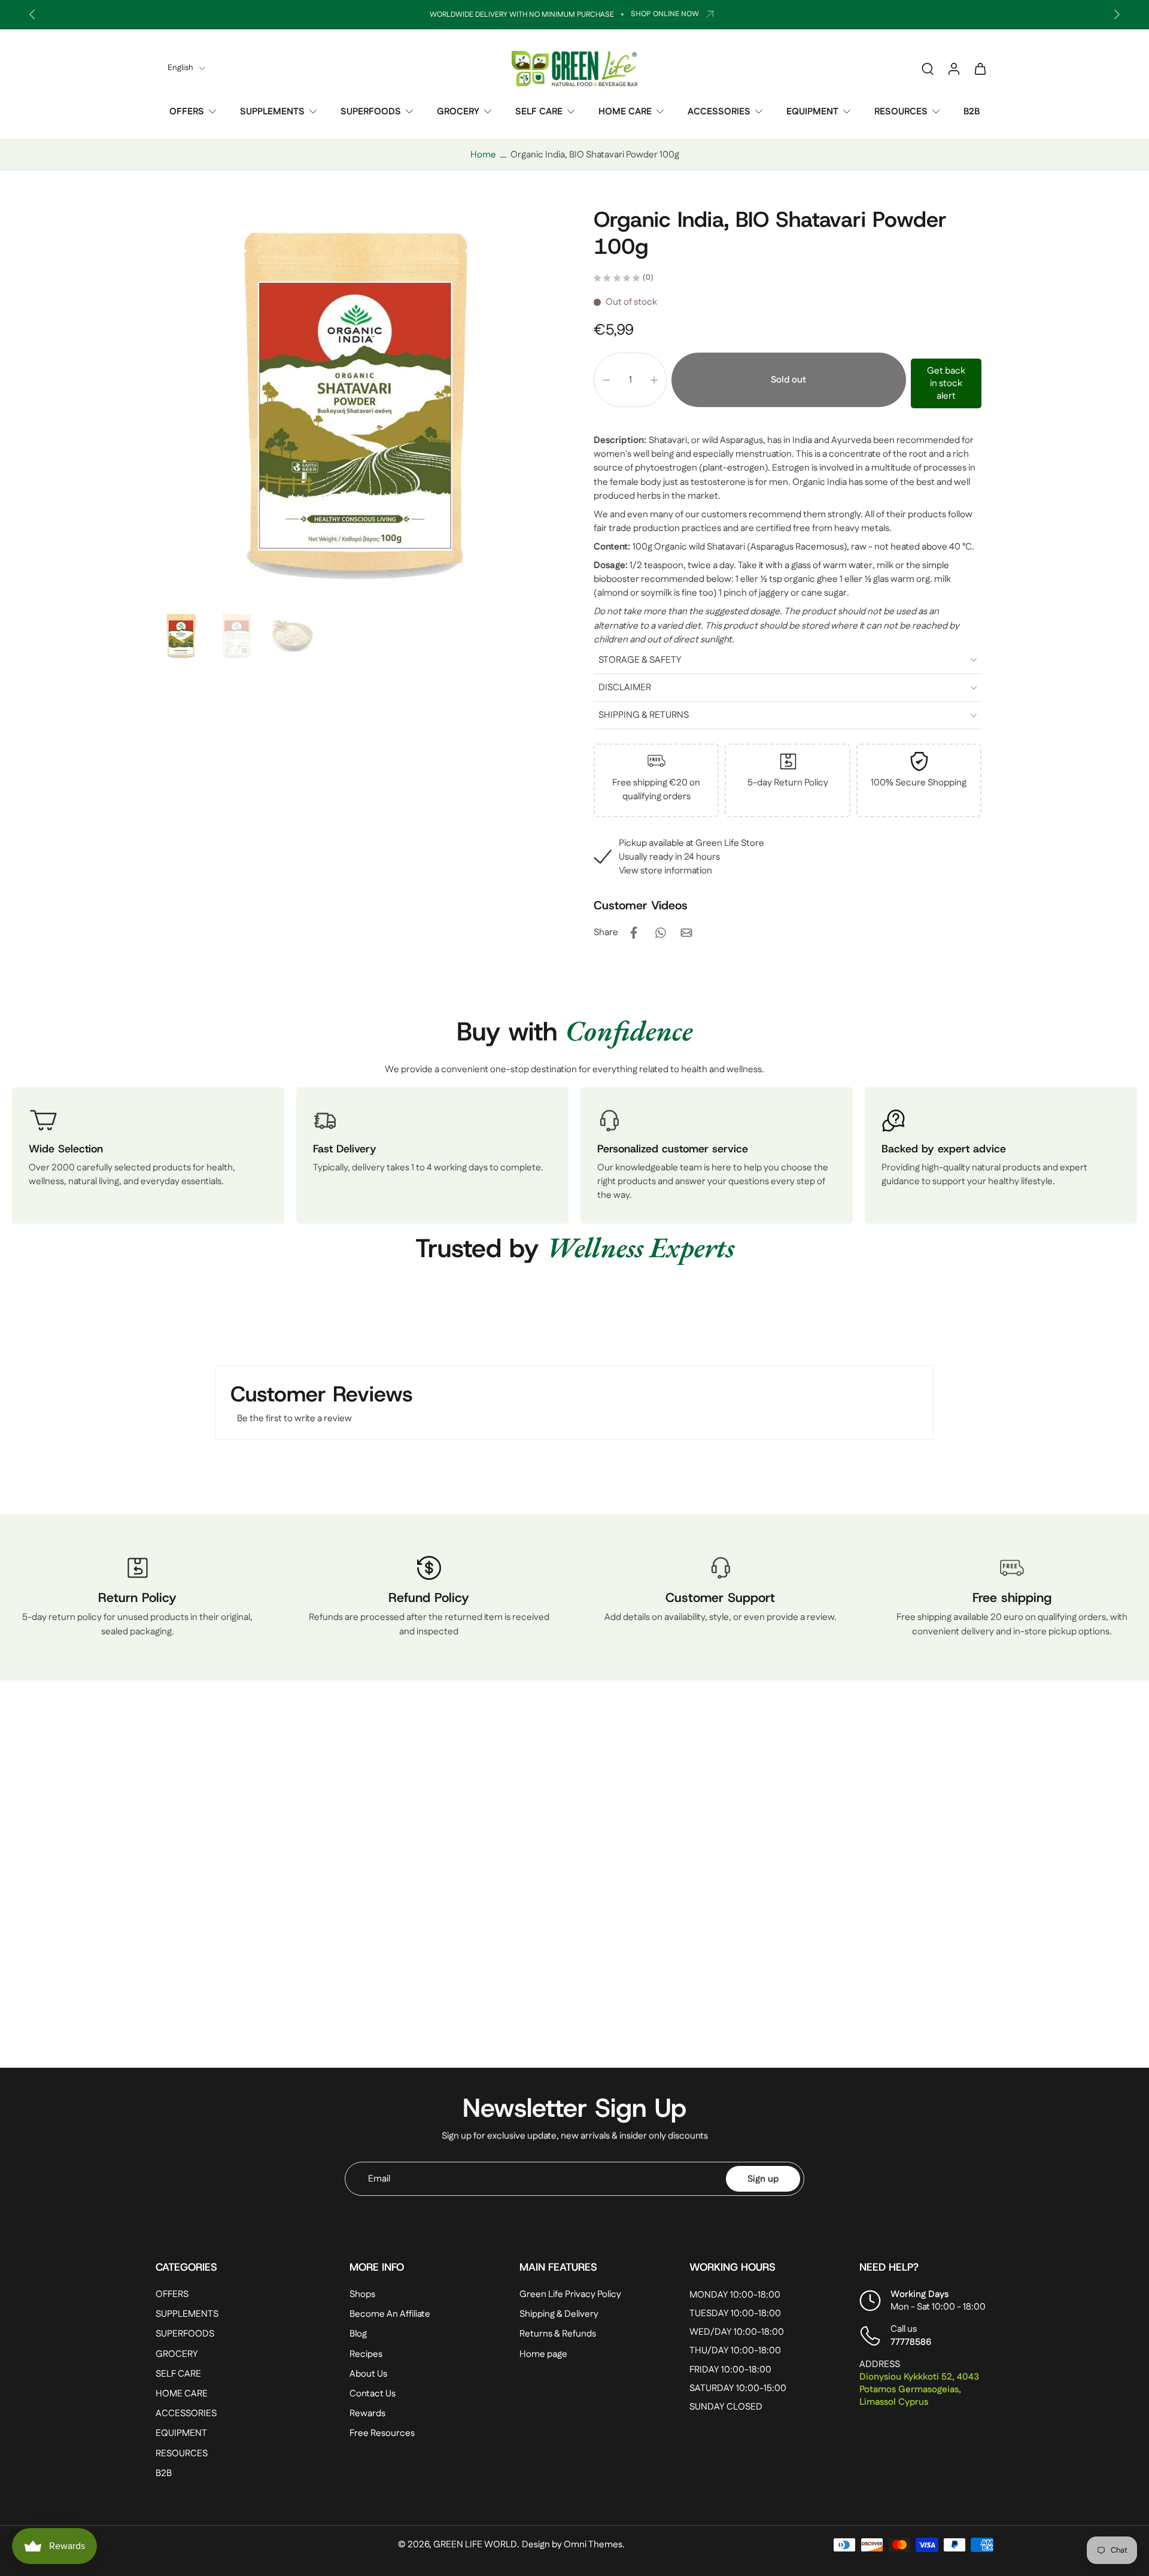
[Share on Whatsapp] (660, 933)
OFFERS (187, 112)
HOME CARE (625, 112)
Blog (358, 2334)
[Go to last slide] (32, 14)
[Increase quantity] (654, 380)
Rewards (367, 2413)
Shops (362, 2294)
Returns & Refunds (558, 2334)
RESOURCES (901, 112)
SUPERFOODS (371, 112)
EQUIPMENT (812, 112)
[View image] (181, 636)
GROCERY (458, 112)
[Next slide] (1117, 14)
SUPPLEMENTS (272, 112)
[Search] (928, 68)
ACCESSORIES (719, 112)
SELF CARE (539, 112)
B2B (972, 112)
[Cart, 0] (980, 68)
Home (483, 155)
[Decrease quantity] (606, 380)
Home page (543, 2354)
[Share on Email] (686, 933)
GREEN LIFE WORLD (475, 2545)
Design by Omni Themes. (573, 2545)
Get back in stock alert (946, 383)
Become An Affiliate (390, 2314)
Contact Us (373, 2394)
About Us (368, 2374)
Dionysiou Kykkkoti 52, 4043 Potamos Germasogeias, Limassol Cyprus (919, 2390)
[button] (789, 380)
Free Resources (382, 2433)
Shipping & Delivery (559, 2314)
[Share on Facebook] (634, 933)
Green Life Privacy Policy (570, 2294)
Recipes (366, 2354)
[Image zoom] (355, 406)
